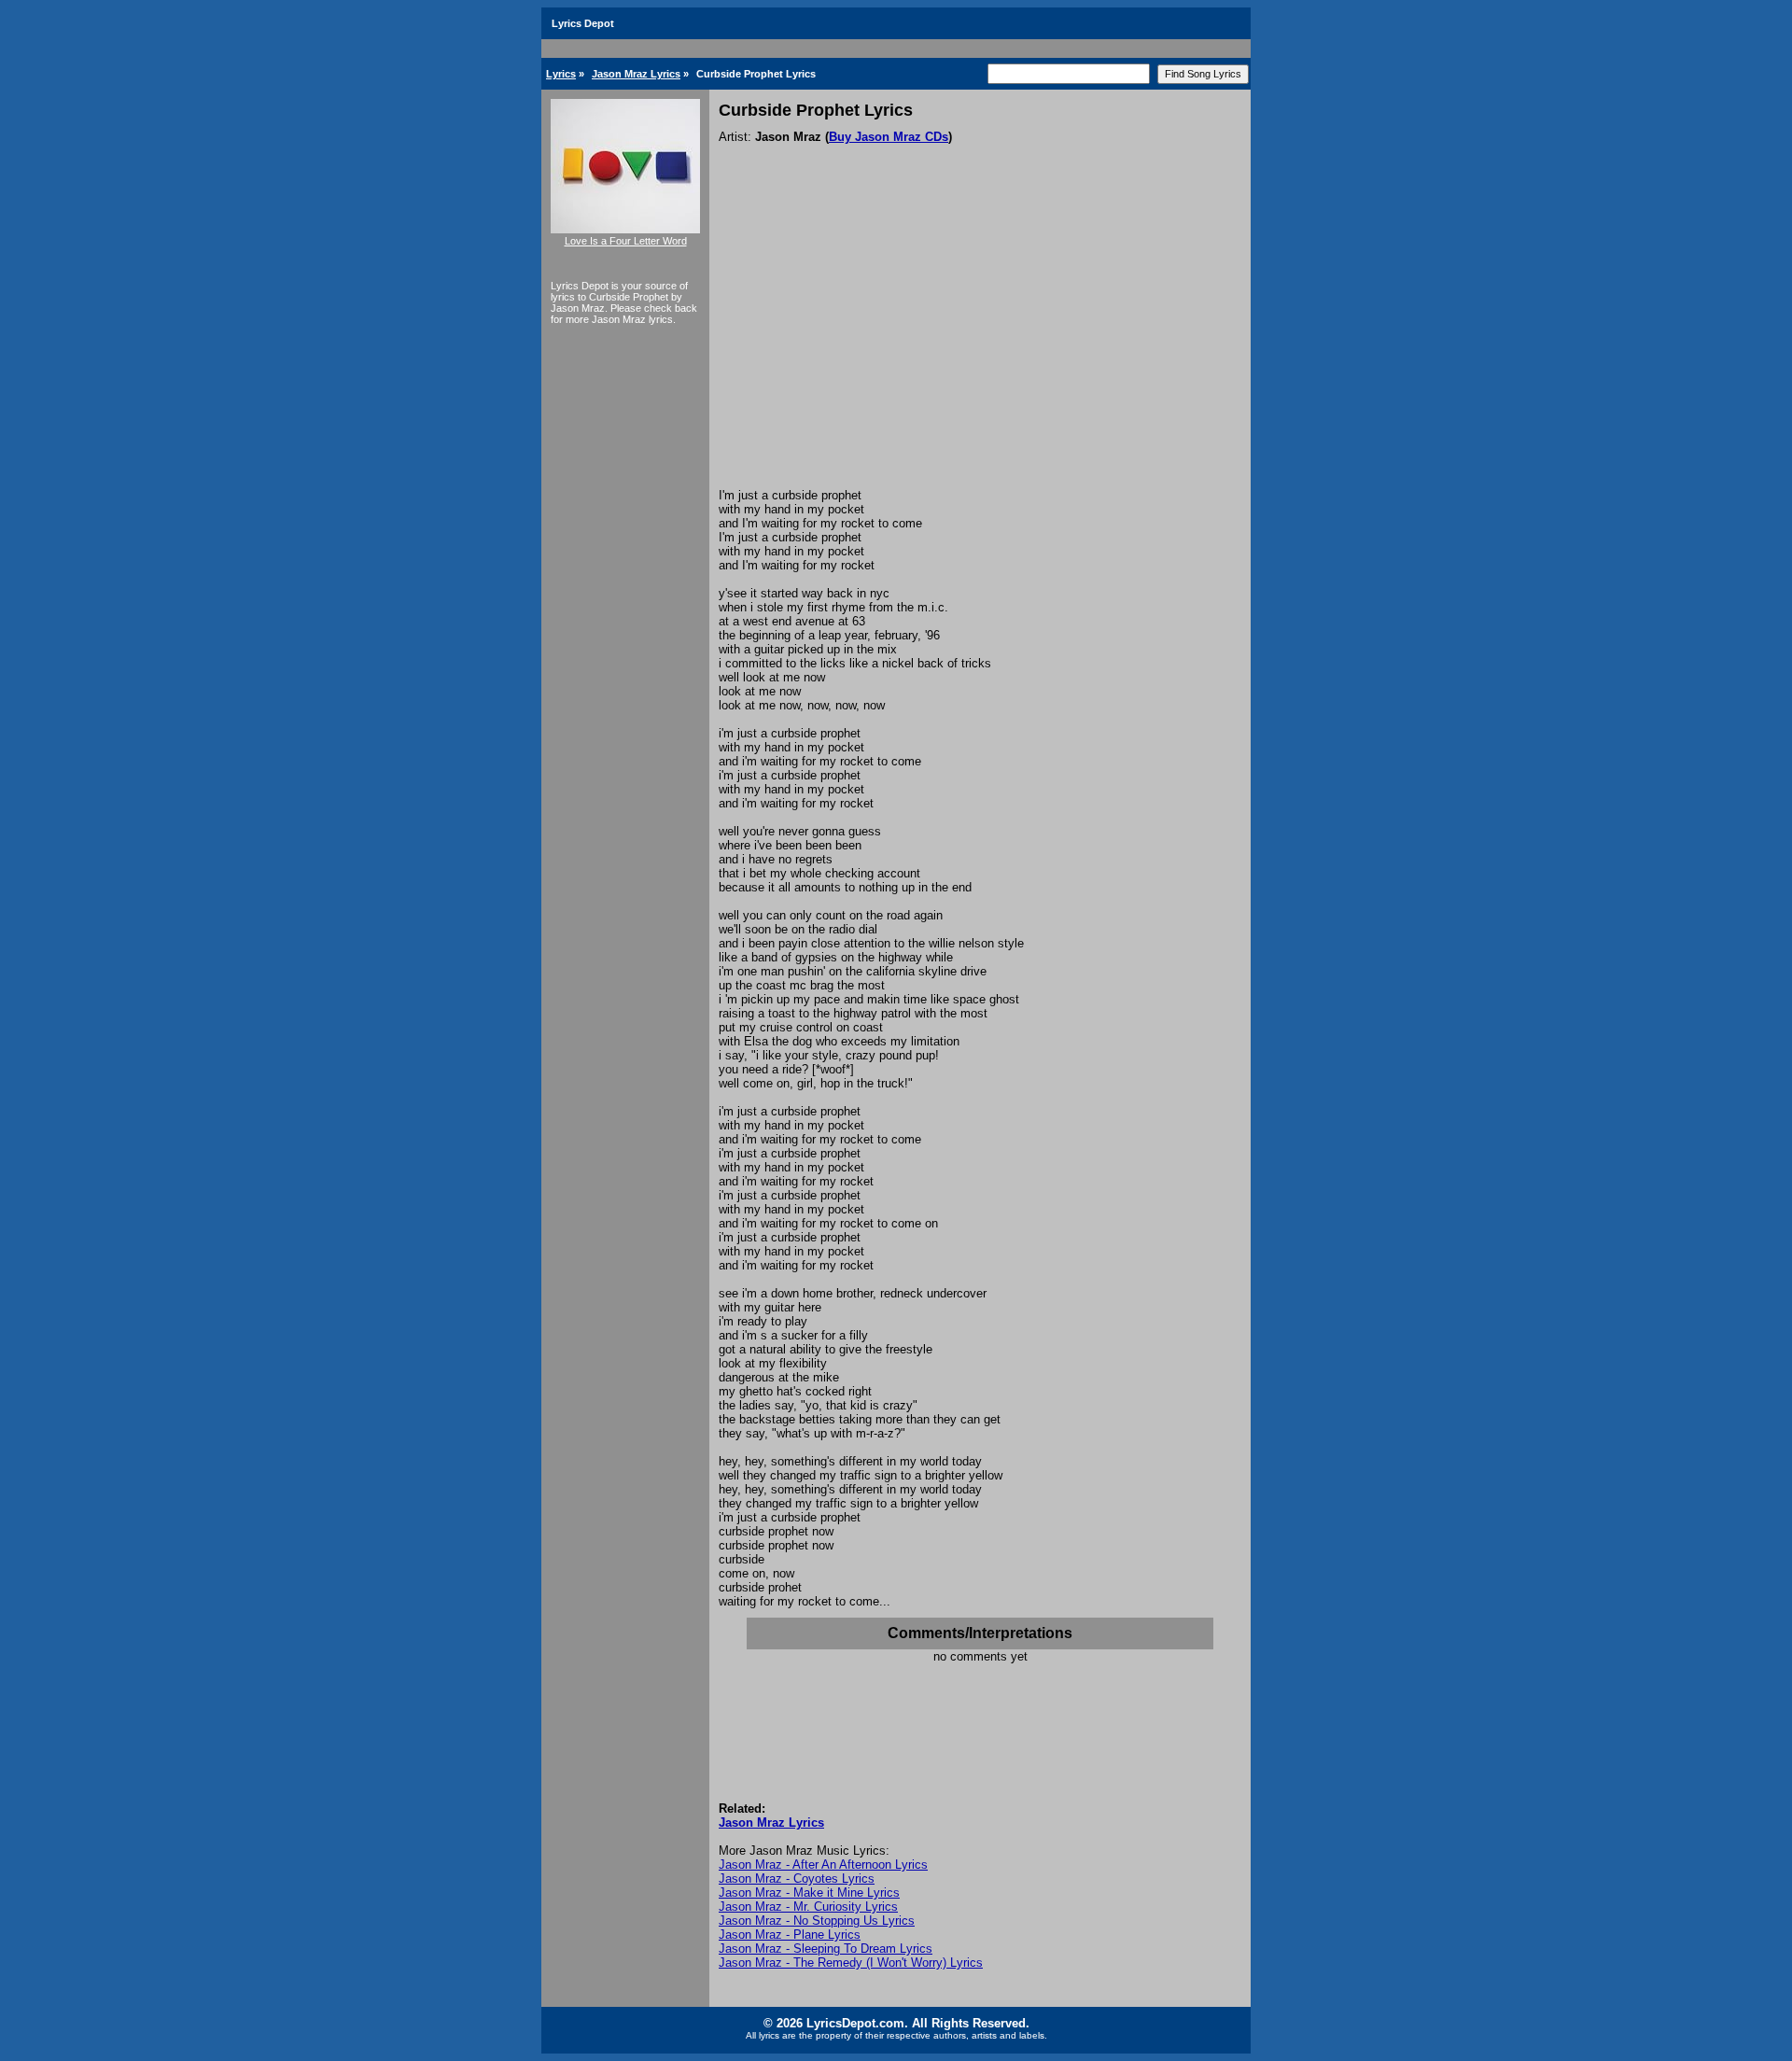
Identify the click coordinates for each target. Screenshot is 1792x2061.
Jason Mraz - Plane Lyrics (790, 1935)
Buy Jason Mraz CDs (889, 137)
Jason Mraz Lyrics (636, 74)
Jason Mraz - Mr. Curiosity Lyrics (808, 1907)
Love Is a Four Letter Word (626, 241)
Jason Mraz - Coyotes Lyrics (797, 1879)
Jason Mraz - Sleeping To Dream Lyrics (826, 1949)
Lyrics (561, 74)
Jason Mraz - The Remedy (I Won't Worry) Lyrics (851, 1963)
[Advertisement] (980, 348)
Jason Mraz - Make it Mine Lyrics (809, 1893)
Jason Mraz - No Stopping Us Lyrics (817, 1921)
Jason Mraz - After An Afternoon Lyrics (823, 1865)
